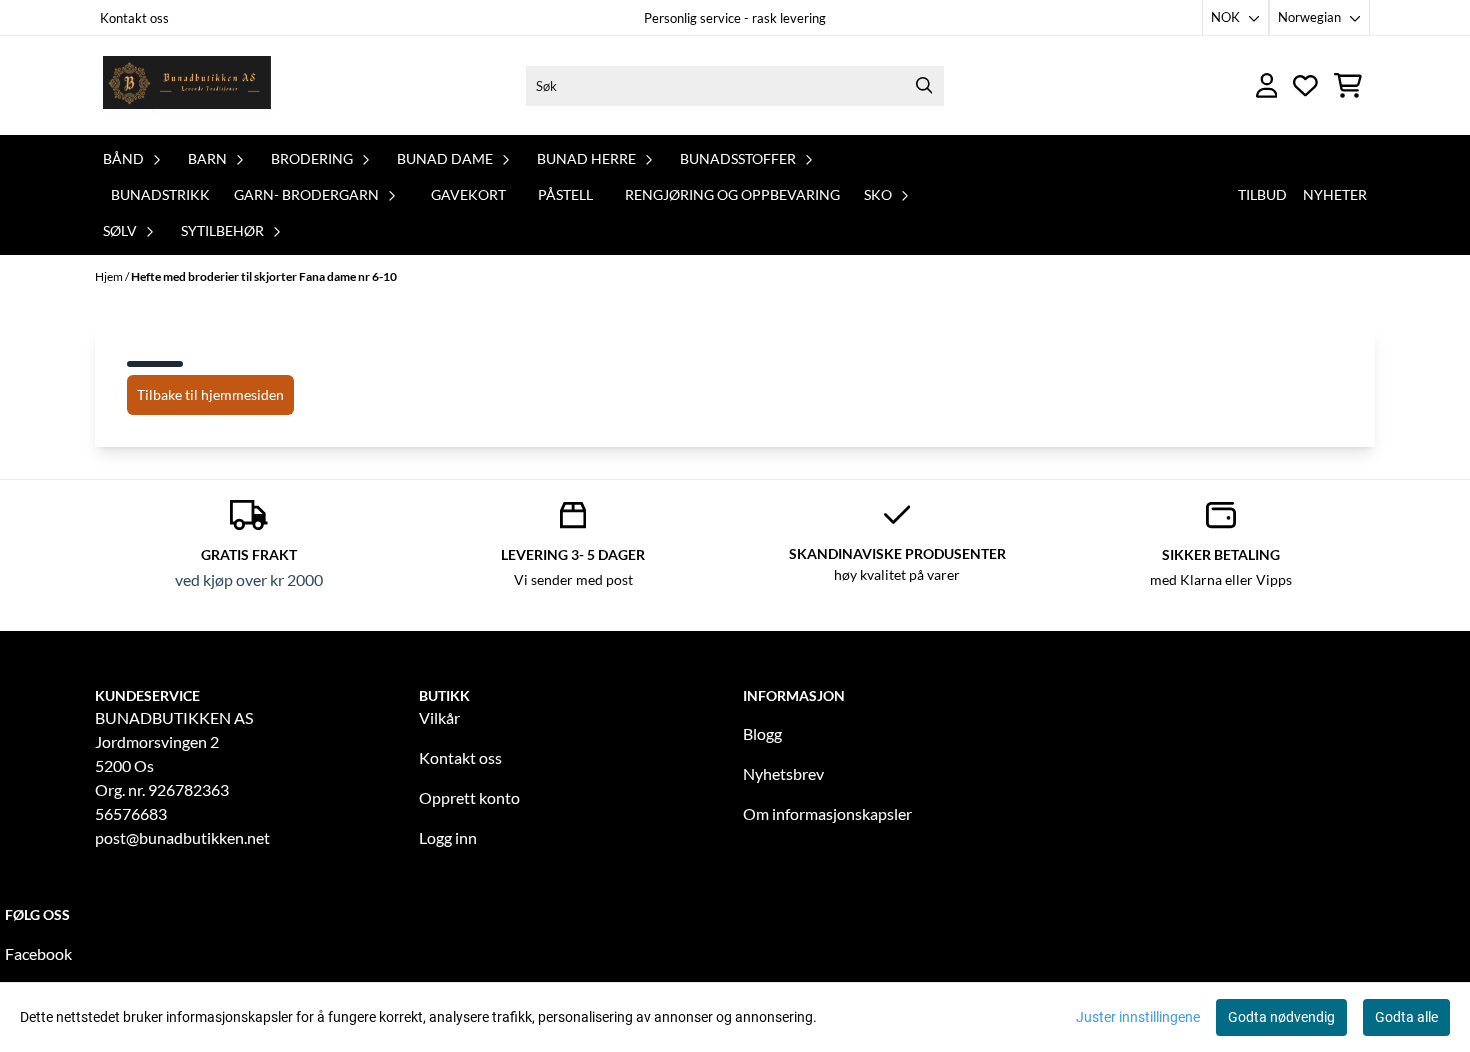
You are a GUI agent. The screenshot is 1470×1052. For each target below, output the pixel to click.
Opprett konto (469, 797)
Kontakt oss (134, 18)
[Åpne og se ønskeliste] (1305, 85)
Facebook (38, 953)
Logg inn (448, 837)
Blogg (762, 733)
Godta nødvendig (1281, 1017)
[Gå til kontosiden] (1267, 85)
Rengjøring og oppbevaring (732, 194)
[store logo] (188, 85)
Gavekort (468, 194)
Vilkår (439, 717)
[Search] (924, 86)
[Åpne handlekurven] (1348, 85)
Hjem (110, 276)
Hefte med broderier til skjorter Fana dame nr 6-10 (264, 276)
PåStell (565, 194)
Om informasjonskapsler (827, 813)
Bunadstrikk (160, 194)
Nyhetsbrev (783, 773)
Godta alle (1406, 1017)
